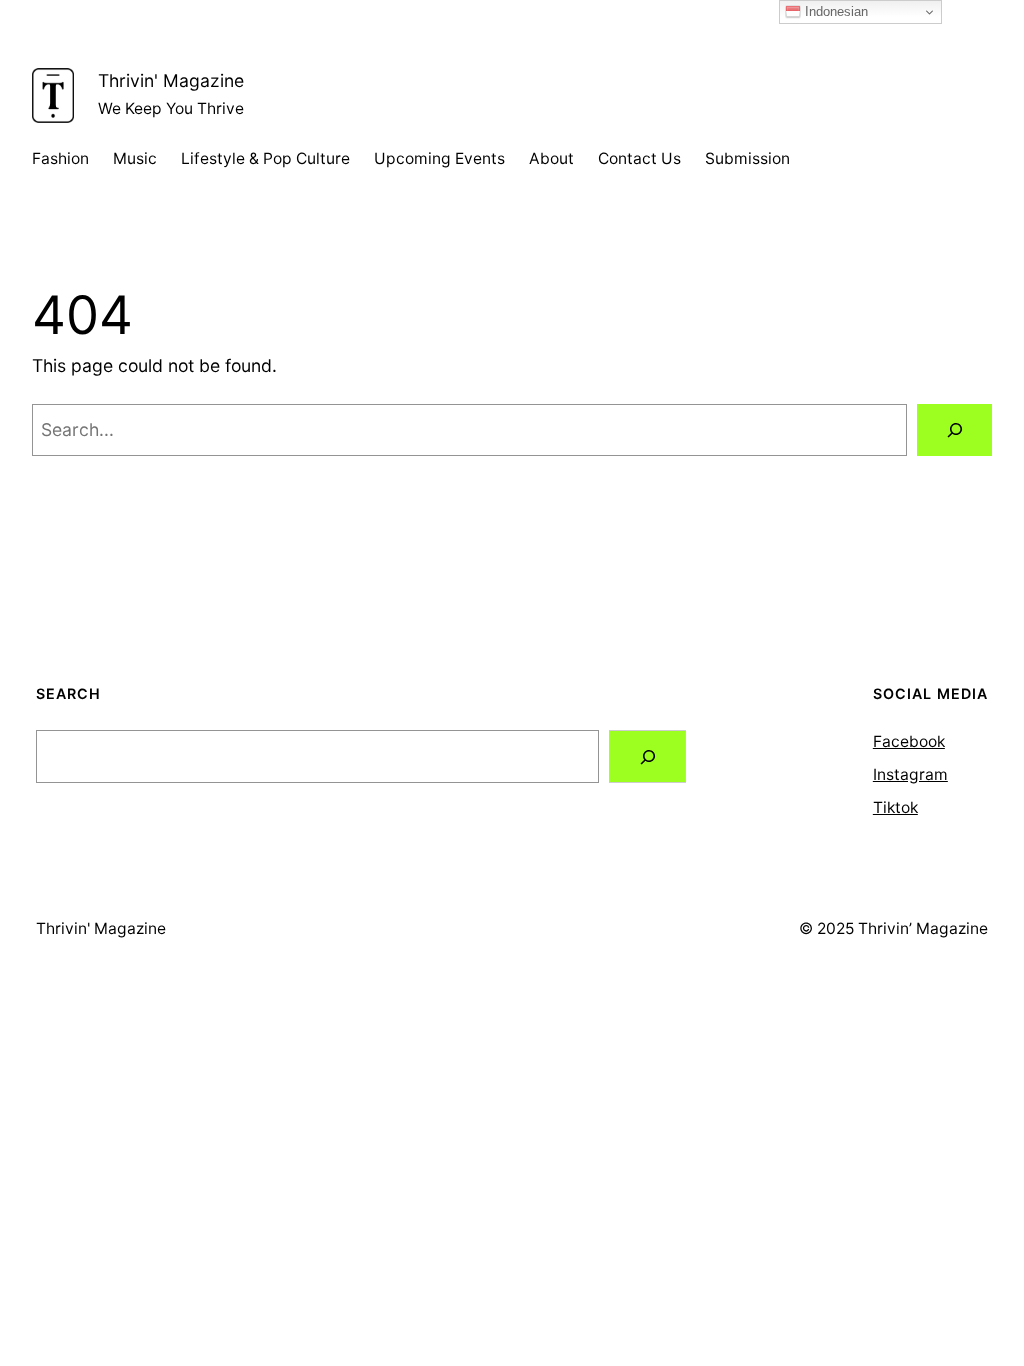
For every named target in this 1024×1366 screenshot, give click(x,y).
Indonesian (834, 11)
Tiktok (895, 807)
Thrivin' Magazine (171, 80)
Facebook (909, 741)
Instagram (910, 774)
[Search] (954, 429)
